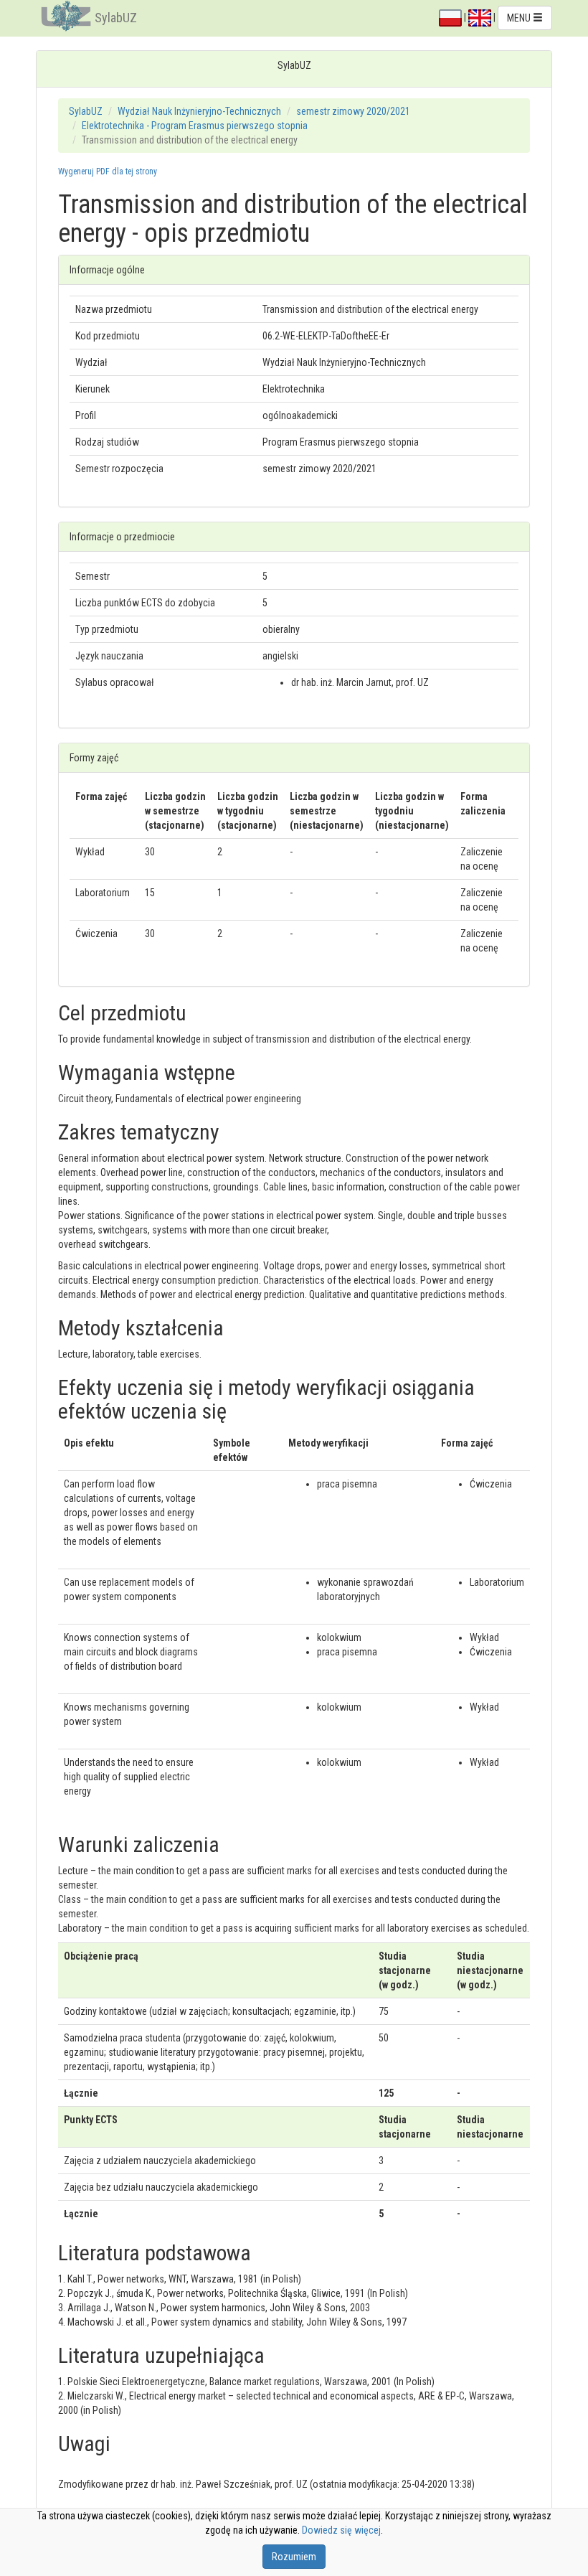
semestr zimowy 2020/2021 (353, 111)
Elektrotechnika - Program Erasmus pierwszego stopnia (195, 126)
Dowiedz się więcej (341, 2530)
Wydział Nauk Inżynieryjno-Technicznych (199, 111)
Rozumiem (294, 2557)
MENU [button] (520, 18)
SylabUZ (116, 18)
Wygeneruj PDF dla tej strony (108, 171)
